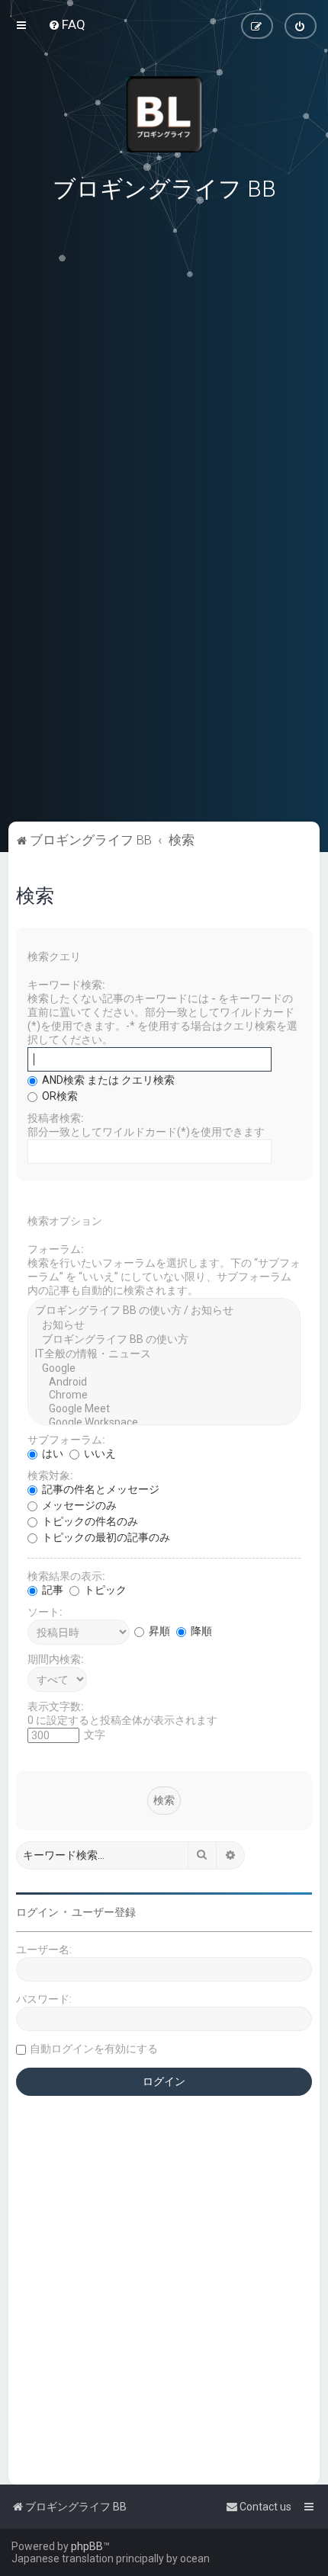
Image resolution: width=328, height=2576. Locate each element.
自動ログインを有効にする (94, 2049)
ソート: (45, 1612)
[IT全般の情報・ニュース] (164, 1355)
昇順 (158, 1631)
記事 (51, 1590)
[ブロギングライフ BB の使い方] (164, 1340)
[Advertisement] (164, 713)
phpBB (87, 2546)
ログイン (37, 1912)
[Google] (164, 1369)
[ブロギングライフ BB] (164, 114)
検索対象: (50, 1475)
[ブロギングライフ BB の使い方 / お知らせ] (164, 1311)
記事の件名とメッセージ (100, 1489)
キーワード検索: (66, 985)
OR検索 (59, 1096)
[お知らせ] (164, 1326)
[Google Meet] (164, 1409)
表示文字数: (56, 1706)
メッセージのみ (78, 1505)
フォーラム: (56, 1249)
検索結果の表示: (66, 1576)
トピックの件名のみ (89, 1521)
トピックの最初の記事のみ (105, 1537)
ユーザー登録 (104, 1912)
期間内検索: (56, 1659)
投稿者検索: (56, 1118)
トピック (104, 1590)
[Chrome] (164, 1395)
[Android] (164, 1383)
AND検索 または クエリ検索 (107, 1080)
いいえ (99, 1453)
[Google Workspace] (164, 1423)
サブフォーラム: (66, 1440)
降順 (200, 1631)
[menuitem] (67, 24)
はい (51, 1453)
